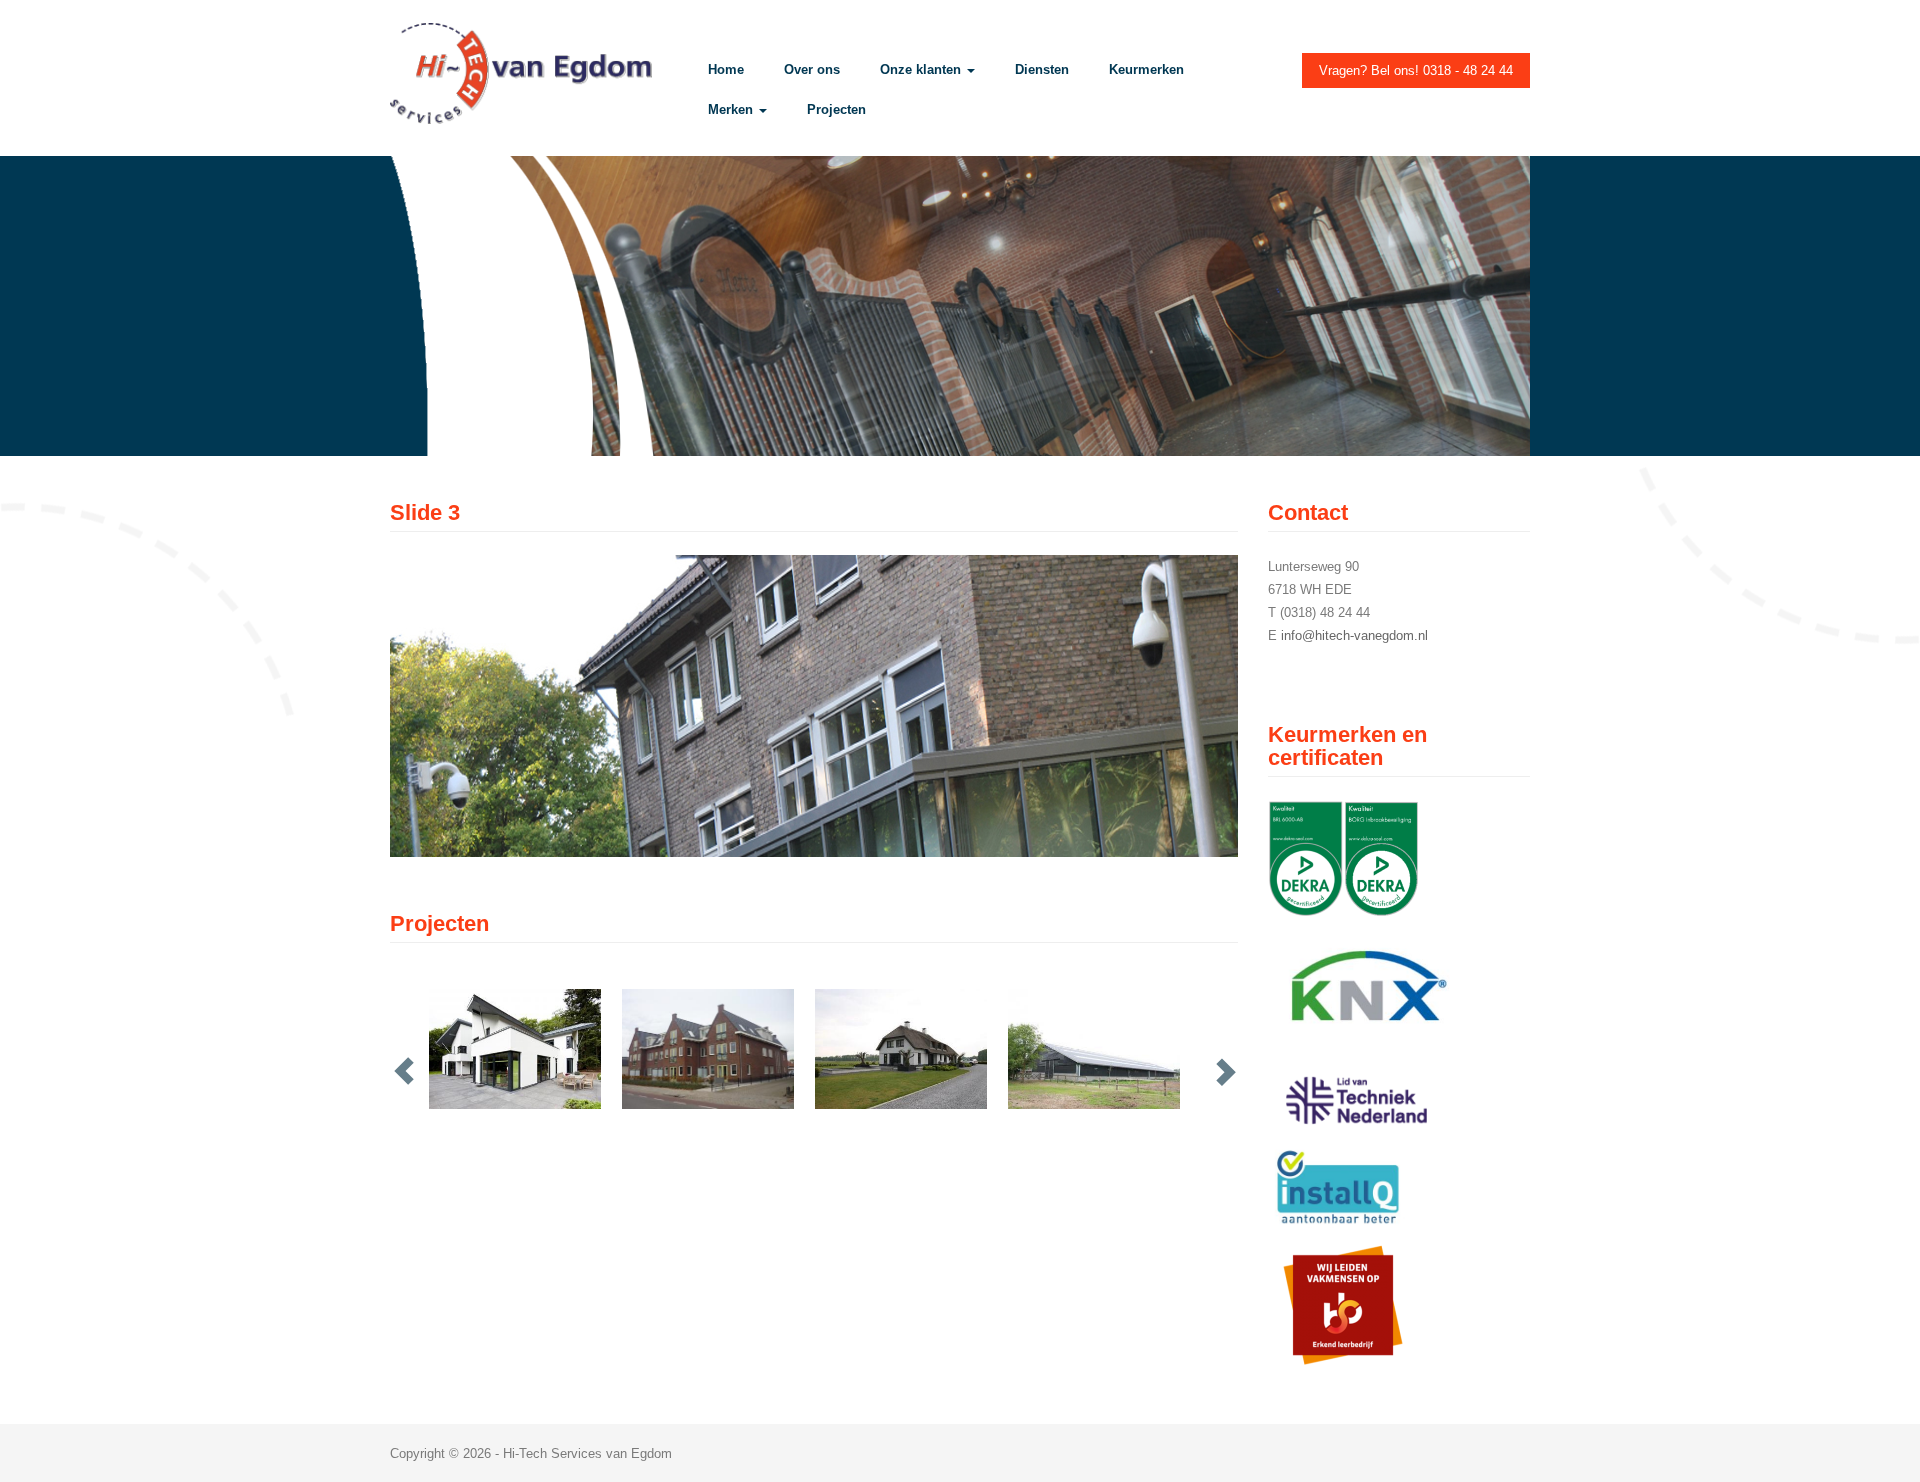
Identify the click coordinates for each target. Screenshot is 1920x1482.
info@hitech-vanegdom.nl (1354, 635)
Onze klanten (922, 69)
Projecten (836, 109)
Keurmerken (1146, 69)
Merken (732, 109)
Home (726, 69)
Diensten (1042, 69)
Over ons (812, 69)
